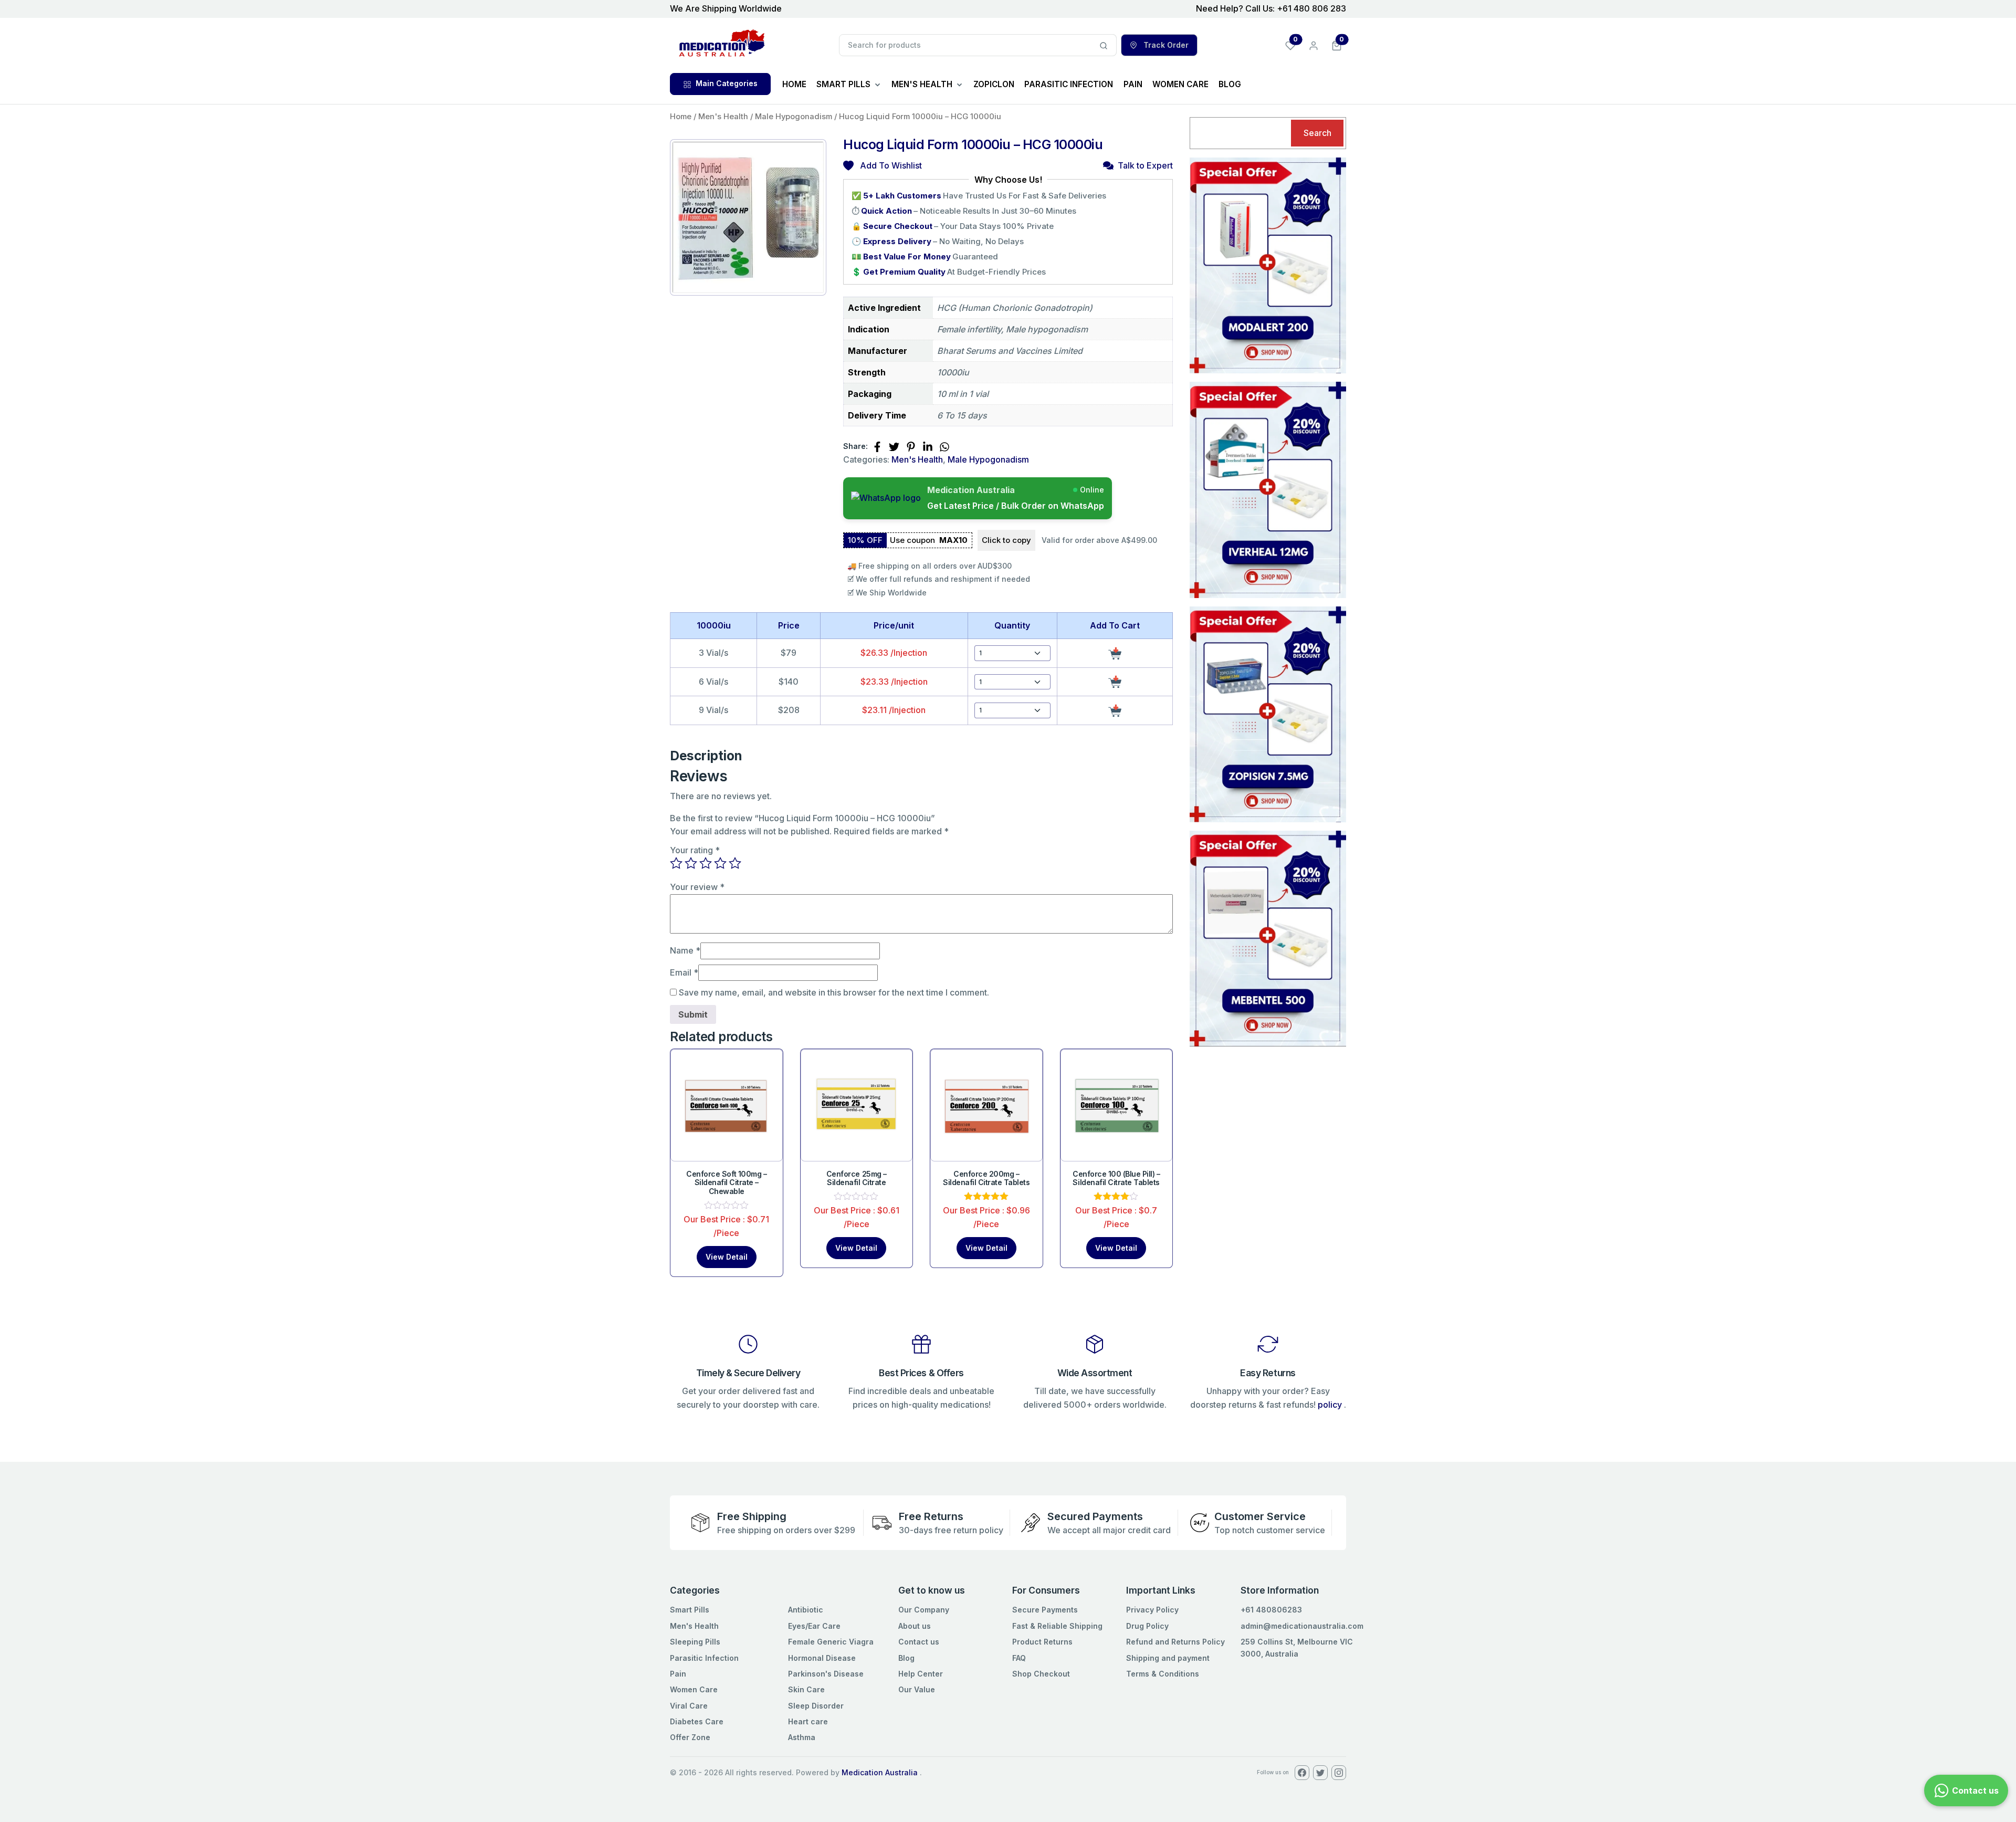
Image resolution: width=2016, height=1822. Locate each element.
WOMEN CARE (1180, 84)
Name (685, 950)
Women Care (694, 1689)
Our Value (917, 1689)
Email (684, 972)
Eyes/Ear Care (814, 1626)
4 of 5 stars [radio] (720, 863)
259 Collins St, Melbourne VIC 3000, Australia (1297, 1647)
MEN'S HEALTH (922, 84)
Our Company (924, 1610)
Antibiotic (806, 1610)
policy (1330, 1405)
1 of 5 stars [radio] (676, 863)
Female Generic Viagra (831, 1642)
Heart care (808, 1721)
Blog (906, 1658)
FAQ (1019, 1658)
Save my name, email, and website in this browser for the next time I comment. (834, 992)
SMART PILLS (843, 84)
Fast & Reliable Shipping (1057, 1626)
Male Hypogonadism (794, 117)
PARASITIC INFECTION (1069, 84)
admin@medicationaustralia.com (1302, 1626)
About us (915, 1626)
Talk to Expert (1145, 165)
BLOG (1230, 84)
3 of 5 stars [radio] (706, 863)
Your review (697, 887)
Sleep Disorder (816, 1706)
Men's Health (723, 117)
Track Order (1165, 45)
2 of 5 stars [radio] (691, 863)
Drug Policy (1147, 1626)
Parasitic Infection (704, 1658)
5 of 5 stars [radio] (735, 863)
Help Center (921, 1674)
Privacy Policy (1152, 1610)
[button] (1337, 45)
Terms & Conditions (1163, 1674)
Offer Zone (690, 1737)
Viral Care (689, 1706)
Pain (678, 1674)
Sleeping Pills (695, 1642)
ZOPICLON (994, 84)
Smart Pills (690, 1610)
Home (681, 117)
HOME (794, 84)
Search (1317, 133)
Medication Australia (880, 1772)
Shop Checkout (1041, 1674)
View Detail (727, 1257)
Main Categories (727, 83)
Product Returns (1042, 1642)
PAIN (1133, 84)
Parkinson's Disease (826, 1674)
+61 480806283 (1271, 1610)
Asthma (802, 1737)
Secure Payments (1045, 1610)
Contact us (919, 1642)
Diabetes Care (697, 1721)
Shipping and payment (1168, 1658)
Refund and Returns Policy (1175, 1642)
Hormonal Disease (822, 1658)
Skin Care (806, 1689)
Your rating (695, 850)
